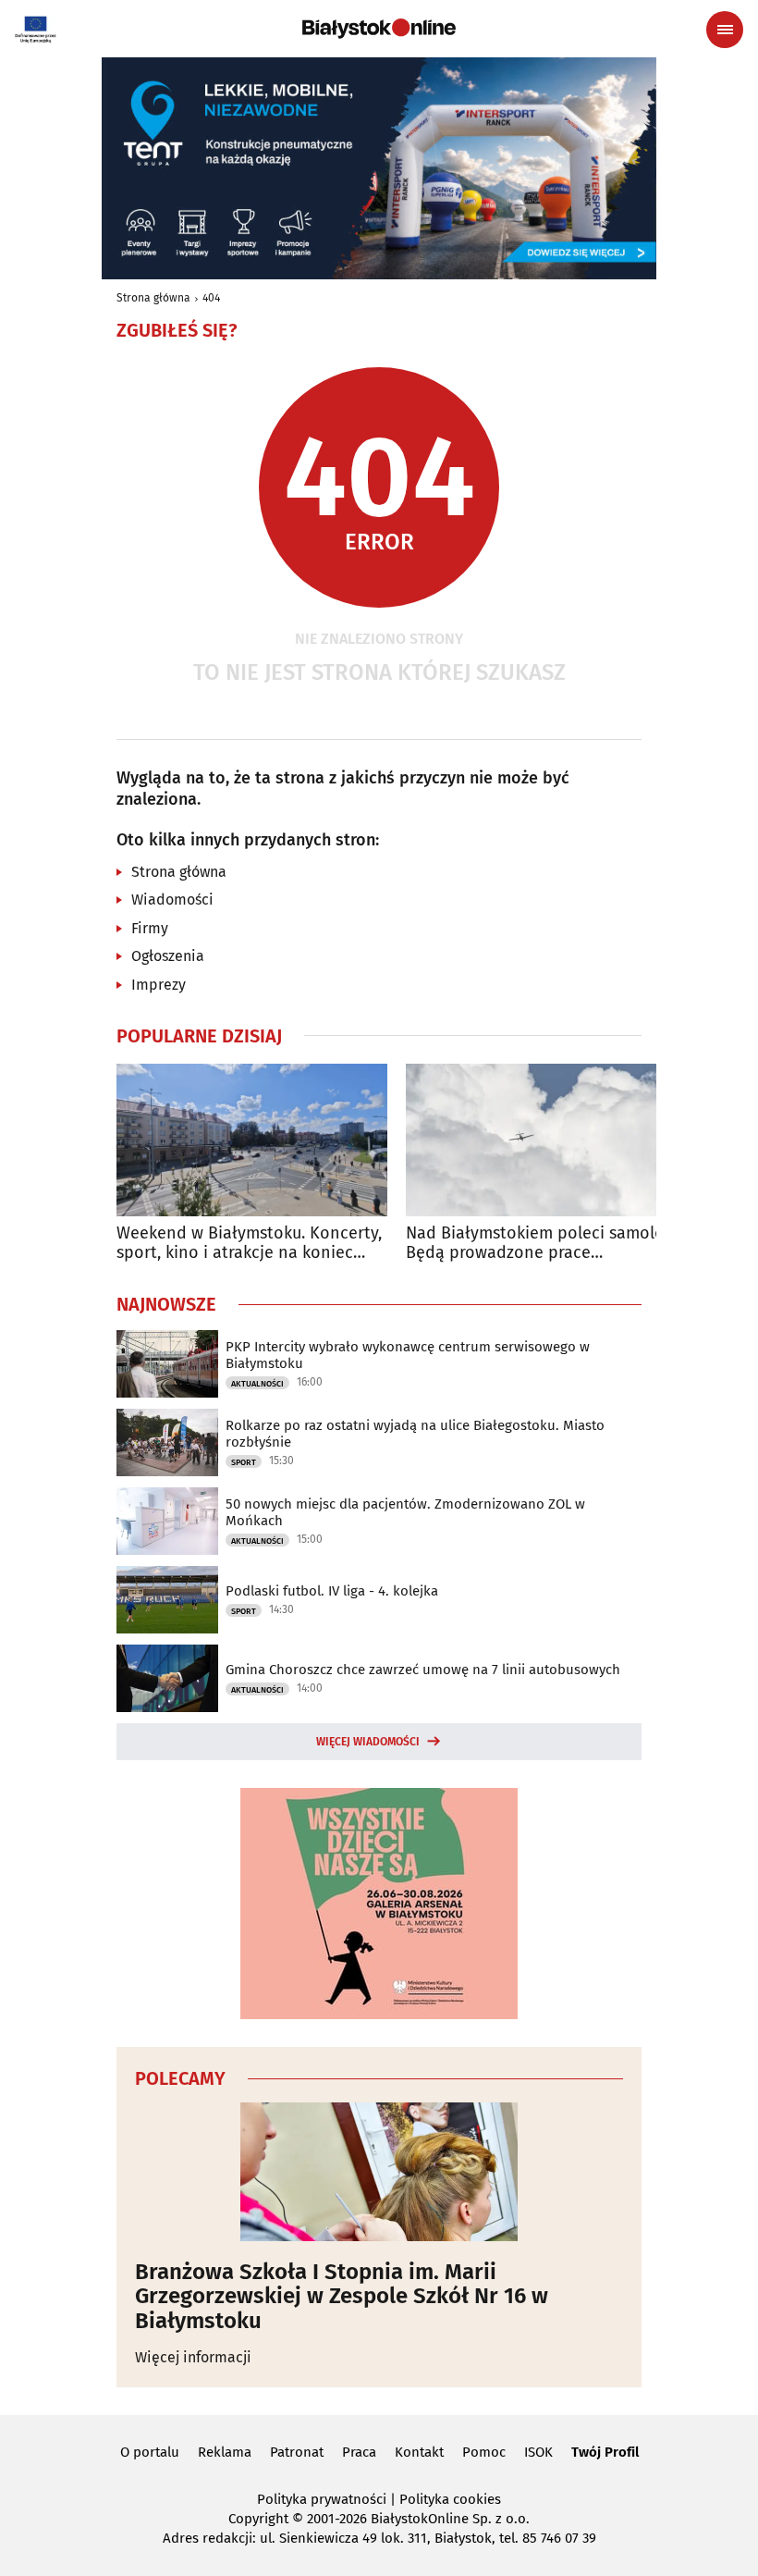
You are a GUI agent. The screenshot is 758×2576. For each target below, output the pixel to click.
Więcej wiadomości (368, 1742)
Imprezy (159, 985)
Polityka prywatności (322, 2499)
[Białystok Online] (379, 29)
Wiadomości (172, 900)
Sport (244, 1462)
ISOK (538, 2452)
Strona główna (153, 298)
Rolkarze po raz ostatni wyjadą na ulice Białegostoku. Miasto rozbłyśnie (415, 1434)
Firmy (150, 928)
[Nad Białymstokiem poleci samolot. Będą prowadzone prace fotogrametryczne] (541, 1140)
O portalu (150, 2452)
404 (211, 298)
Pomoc (484, 2452)
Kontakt (419, 2452)
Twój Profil (605, 2452)
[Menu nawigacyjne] (725, 30)
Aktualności (257, 1384)
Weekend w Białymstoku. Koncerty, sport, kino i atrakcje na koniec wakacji (249, 1244)
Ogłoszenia (168, 956)
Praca (359, 2452)
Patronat (297, 2452)
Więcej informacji (193, 2357)
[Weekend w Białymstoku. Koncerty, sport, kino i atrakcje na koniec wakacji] (252, 1140)
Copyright (258, 2519)
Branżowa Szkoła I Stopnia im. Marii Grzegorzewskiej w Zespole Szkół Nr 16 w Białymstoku (342, 2296)
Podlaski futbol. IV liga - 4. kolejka (332, 1591)
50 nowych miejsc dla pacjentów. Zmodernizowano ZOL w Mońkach (405, 1512)
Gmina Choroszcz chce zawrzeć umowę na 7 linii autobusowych (423, 1670)
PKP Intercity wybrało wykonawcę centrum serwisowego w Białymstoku (408, 1355)
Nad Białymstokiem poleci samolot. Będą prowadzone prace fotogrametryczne (540, 1244)
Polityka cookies (450, 2499)
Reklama (225, 2452)
